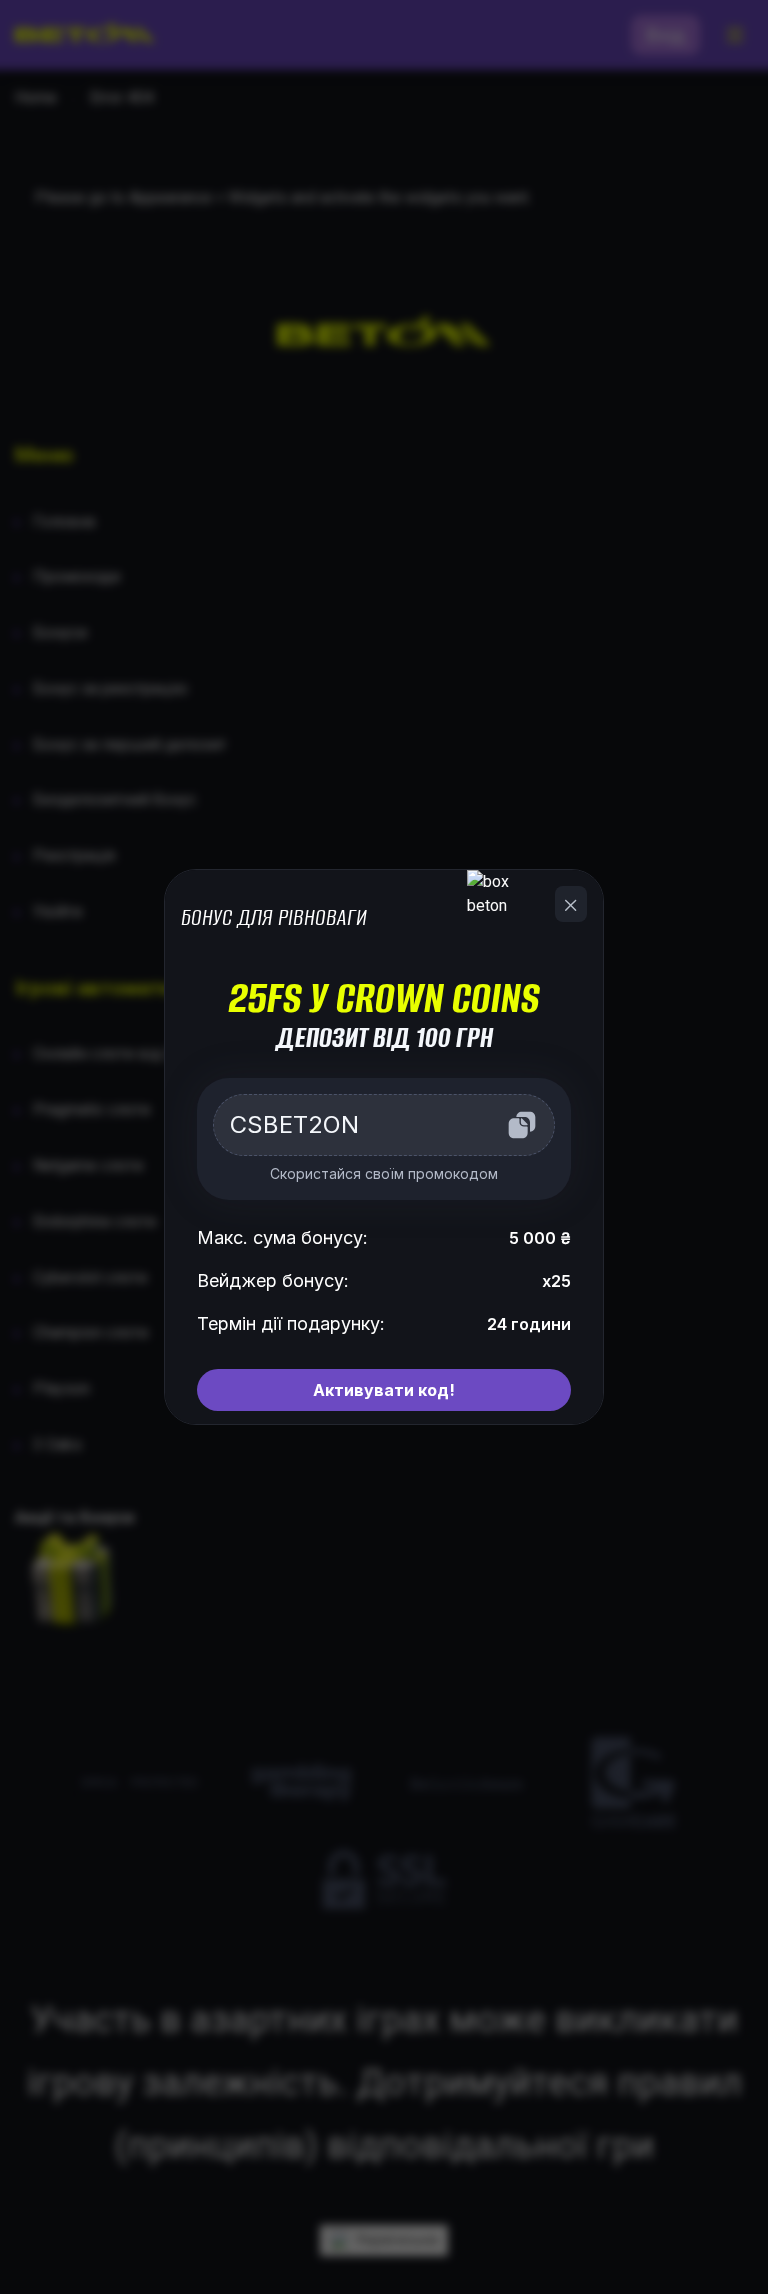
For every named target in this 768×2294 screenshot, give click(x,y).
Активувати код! (384, 1390)
